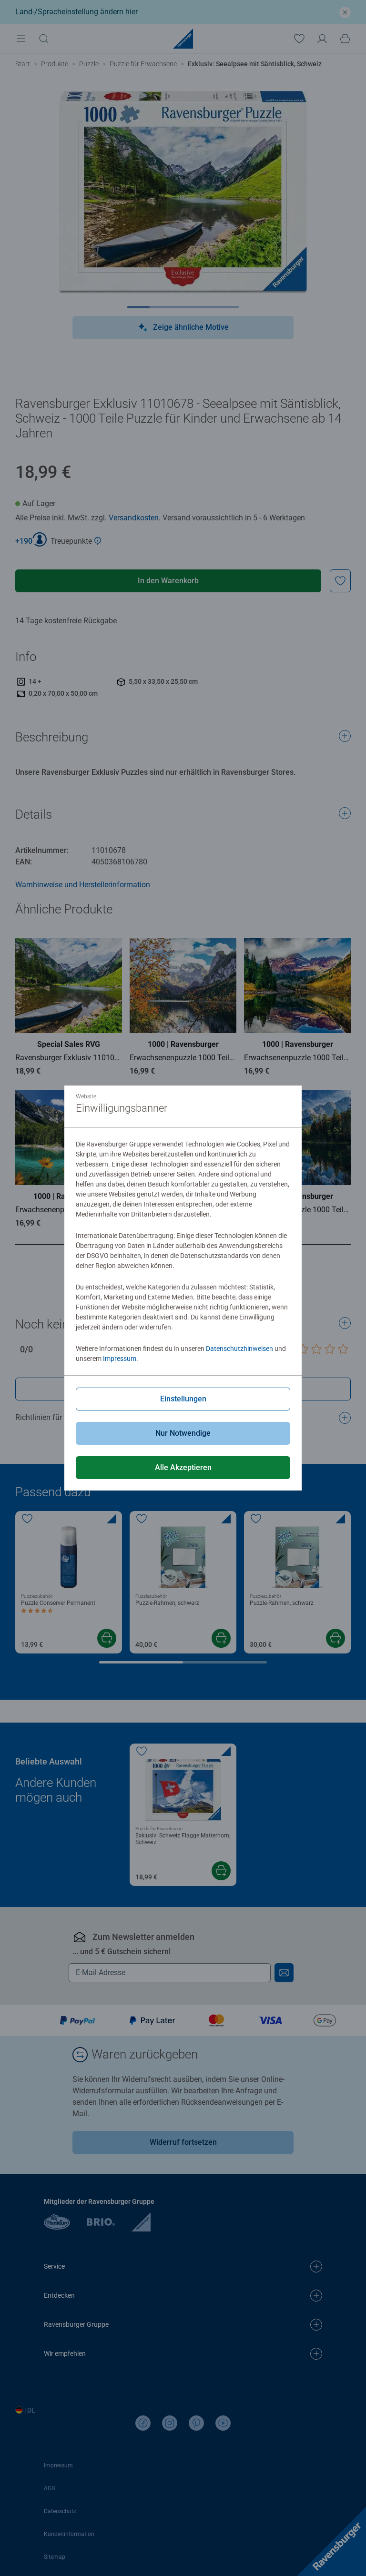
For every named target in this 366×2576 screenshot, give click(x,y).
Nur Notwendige (183, 1433)
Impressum (120, 1359)
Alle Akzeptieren (183, 1467)
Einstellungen (183, 1399)
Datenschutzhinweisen (239, 1349)
